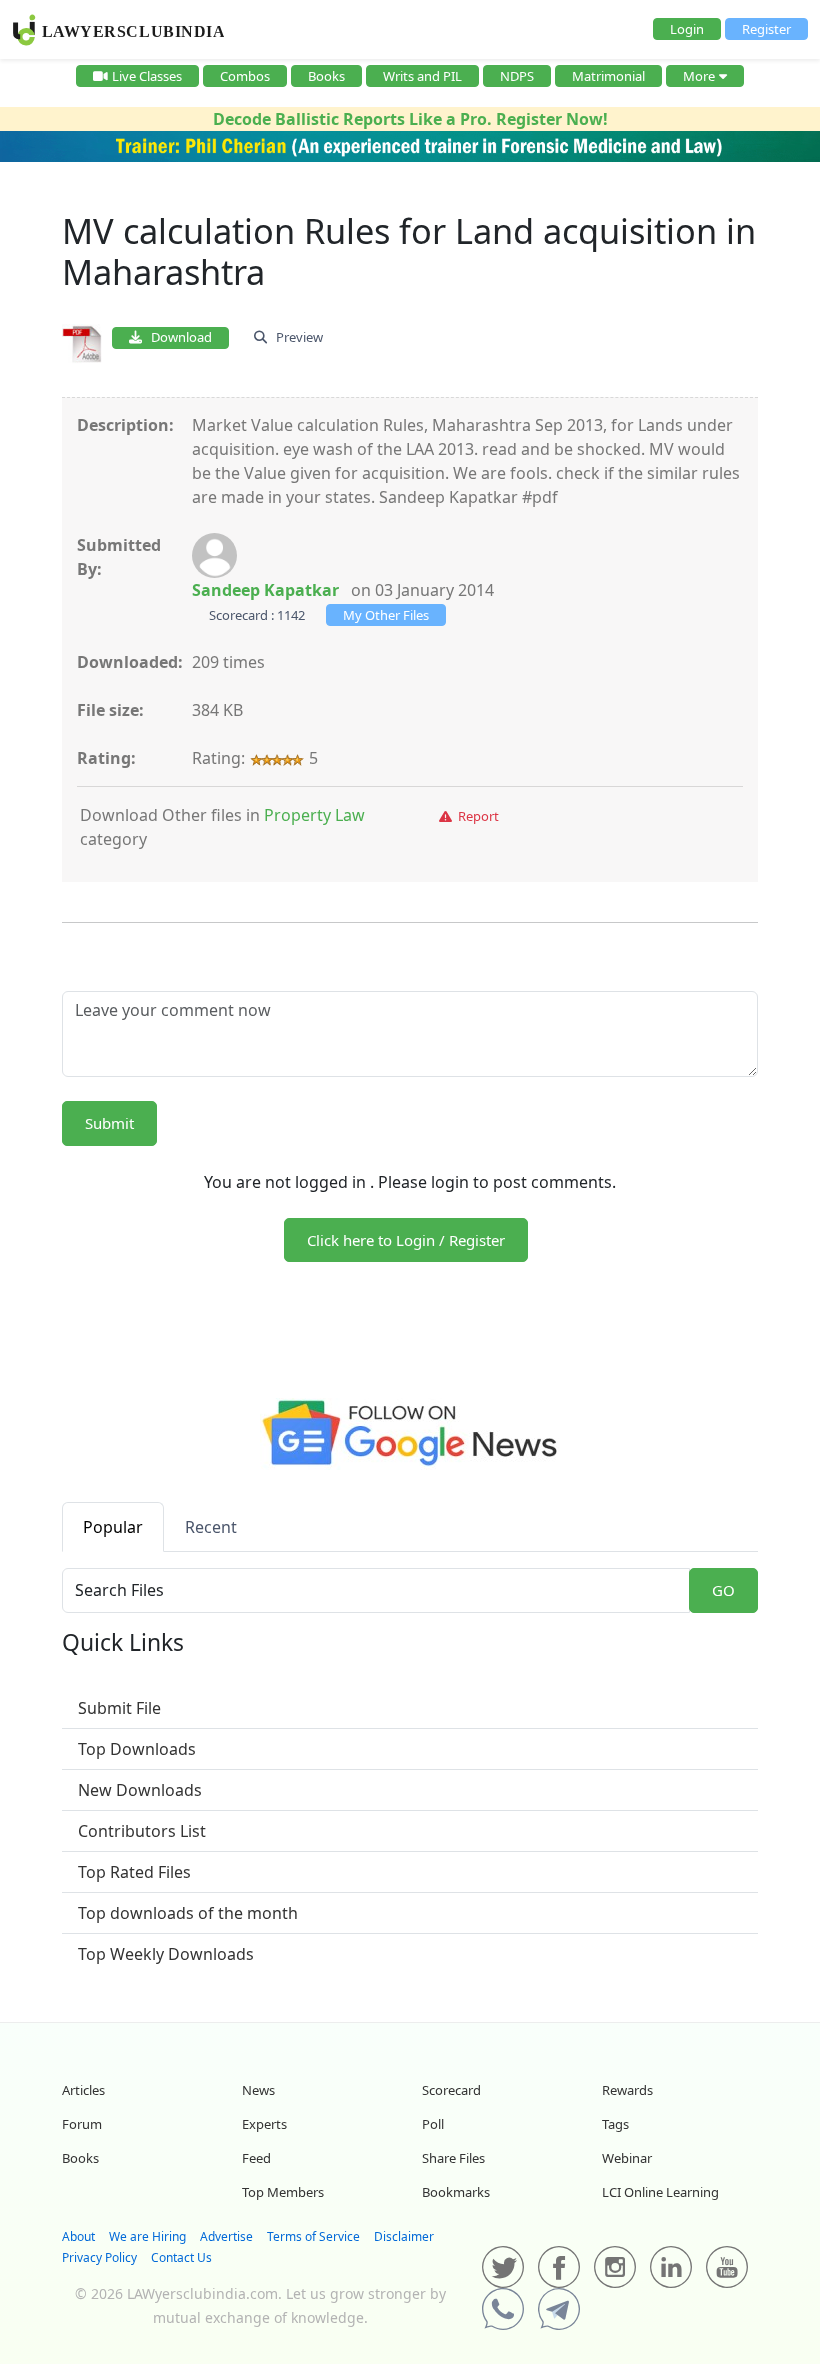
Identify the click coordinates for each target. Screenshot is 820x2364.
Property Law (314, 815)
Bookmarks (456, 2192)
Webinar (627, 2158)
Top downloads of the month (188, 1913)
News (258, 2090)
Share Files (453, 2158)
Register (766, 29)
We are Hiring (147, 2236)
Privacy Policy (99, 2257)
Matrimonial (608, 76)
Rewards (627, 2090)
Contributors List (142, 1831)
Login (687, 29)
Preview (295, 337)
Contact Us (181, 2257)
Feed (256, 2158)
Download (177, 337)
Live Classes (147, 76)
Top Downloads (137, 1749)
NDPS (517, 76)
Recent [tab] (211, 1527)
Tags (615, 2124)
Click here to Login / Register (406, 1240)
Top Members (283, 2192)
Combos (245, 76)
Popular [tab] (113, 1527)
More (699, 76)
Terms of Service (313, 2236)
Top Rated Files (134, 1872)
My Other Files (386, 615)
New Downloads (140, 1790)
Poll (433, 2124)
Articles (83, 2090)
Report (475, 816)
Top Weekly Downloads (166, 1954)
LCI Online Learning (660, 2192)
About (78, 2236)
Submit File (119, 1708)
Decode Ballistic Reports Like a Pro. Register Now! (410, 119)
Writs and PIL (422, 76)
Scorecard (451, 2090)
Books (326, 76)
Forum (82, 2124)
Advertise (226, 2236)
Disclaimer (404, 2236)
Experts (264, 2124)
